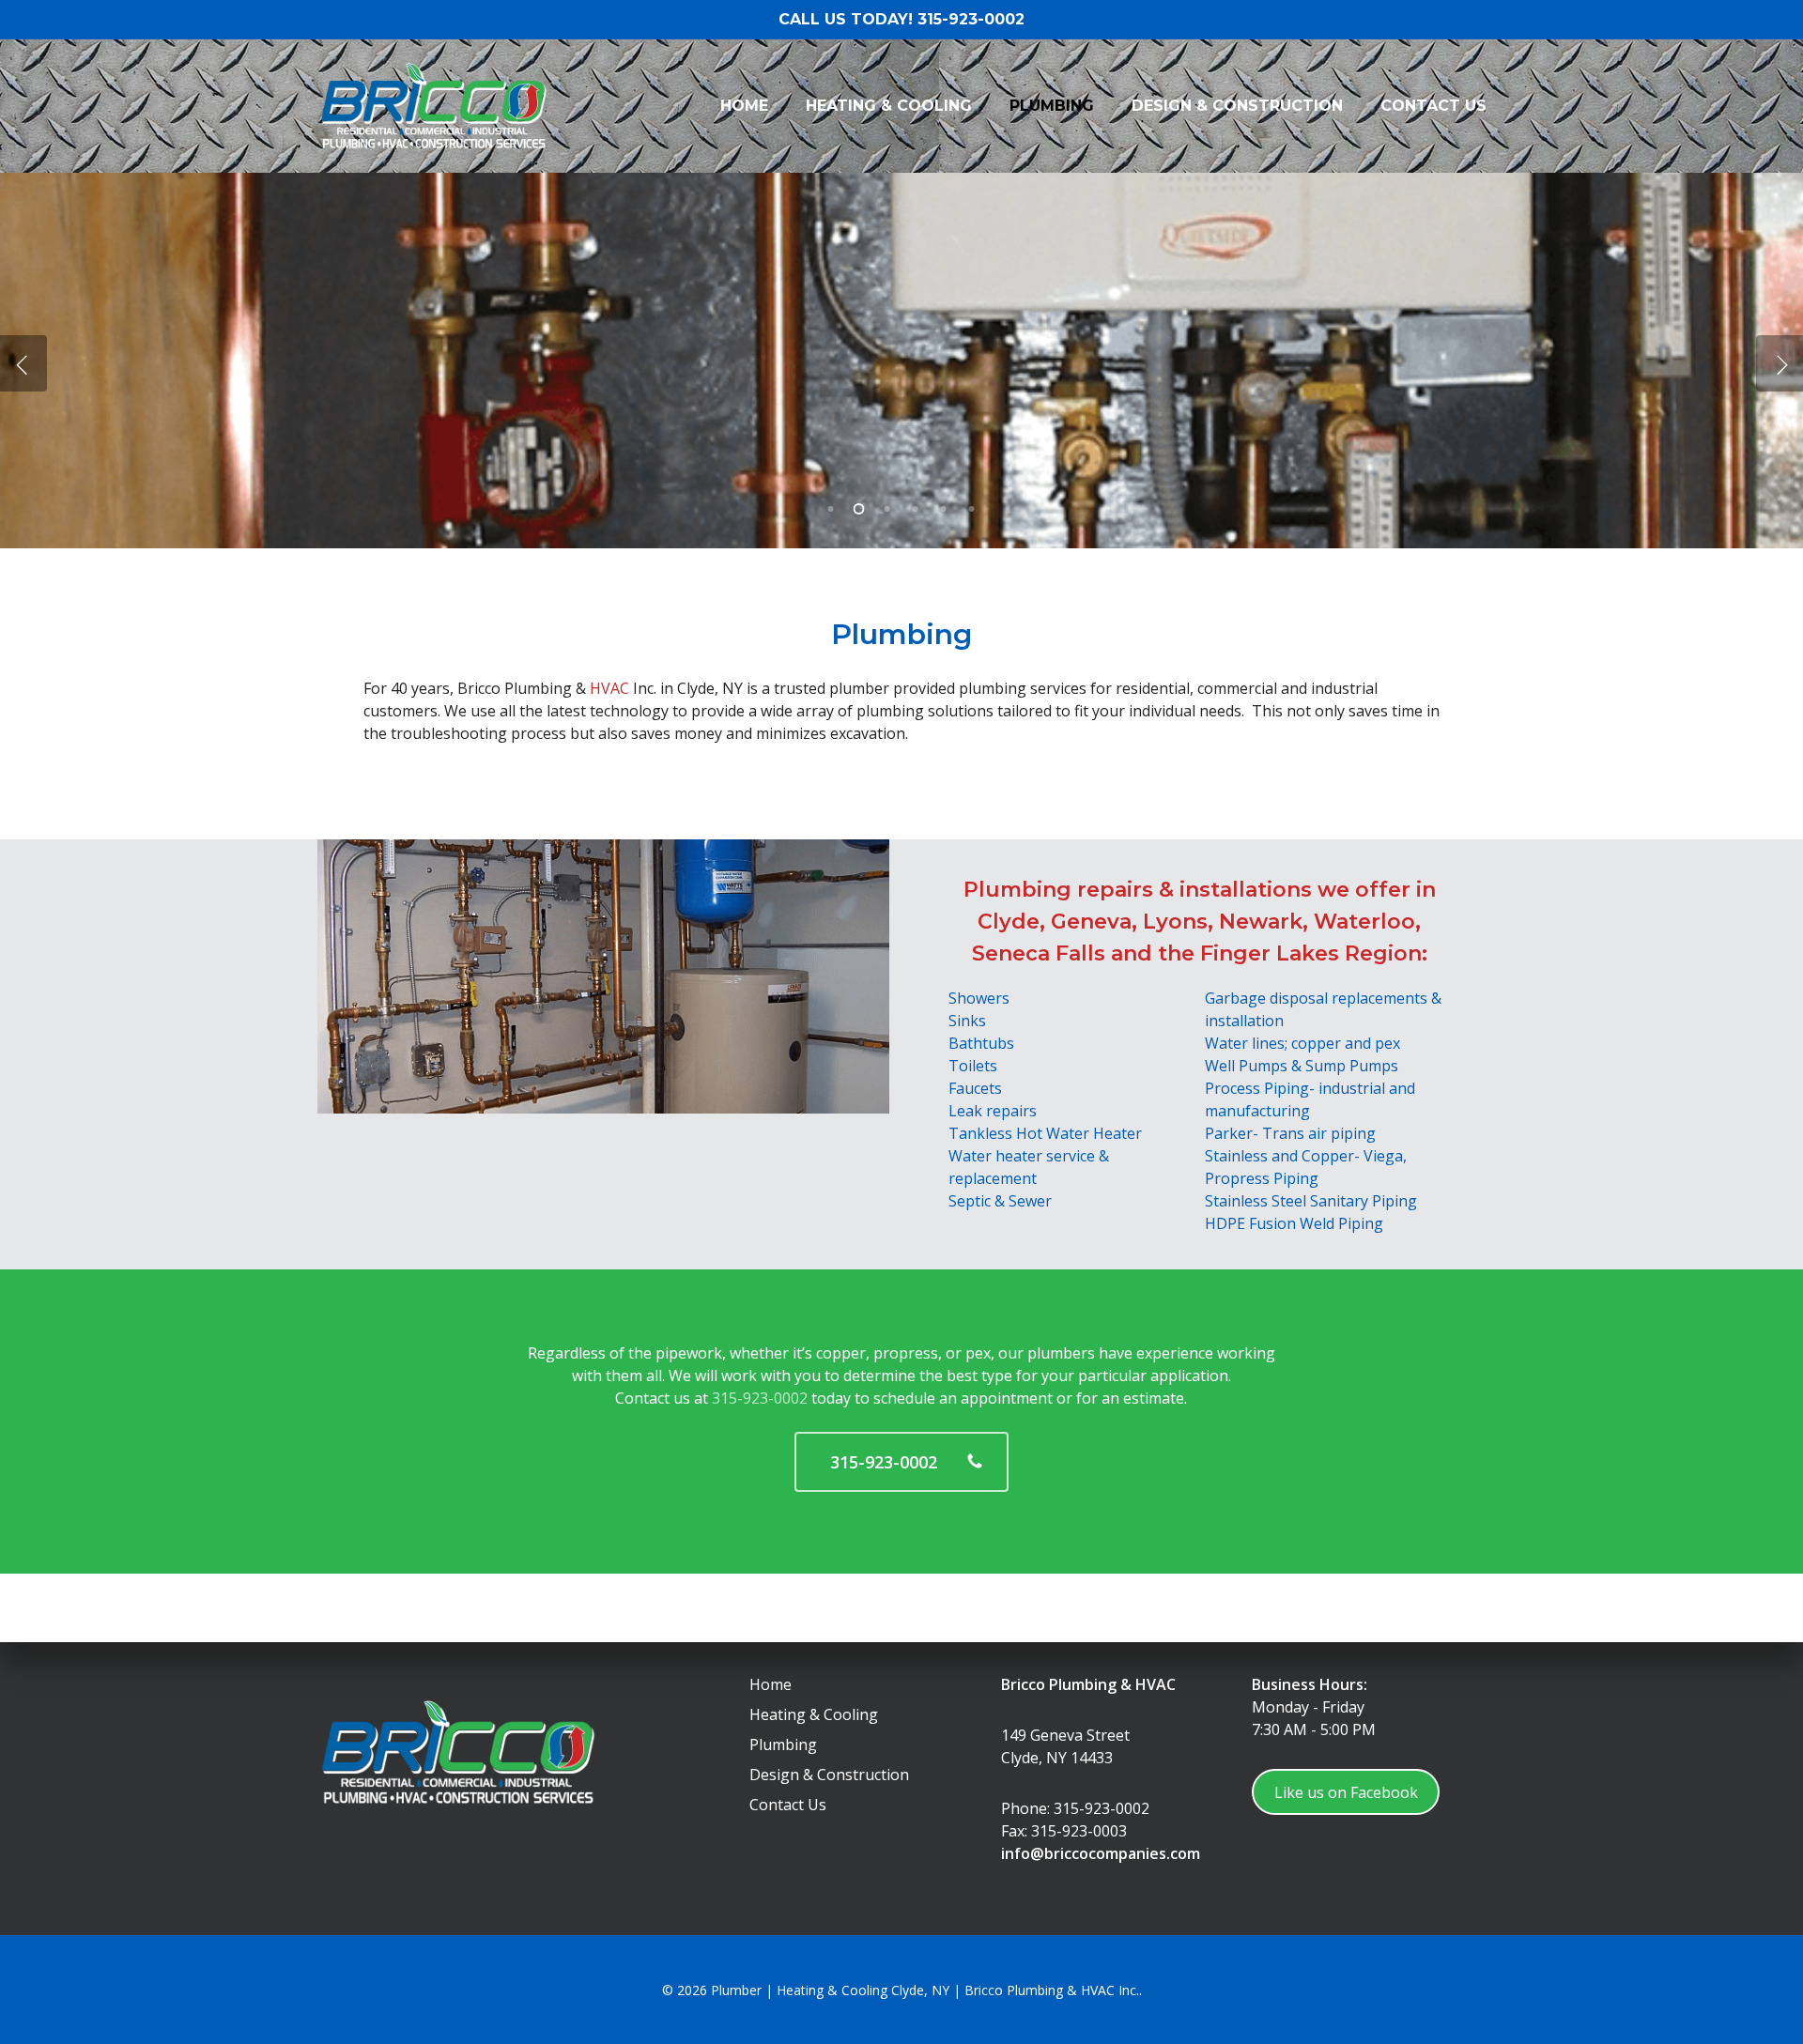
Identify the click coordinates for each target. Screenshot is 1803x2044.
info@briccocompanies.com (1101, 1853)
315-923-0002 (760, 1398)
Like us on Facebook (1346, 1792)
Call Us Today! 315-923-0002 (901, 19)
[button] (901, 1462)
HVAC (609, 688)
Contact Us (788, 1805)
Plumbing (783, 1744)
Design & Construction (829, 1775)
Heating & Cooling (814, 1714)
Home (771, 1684)
